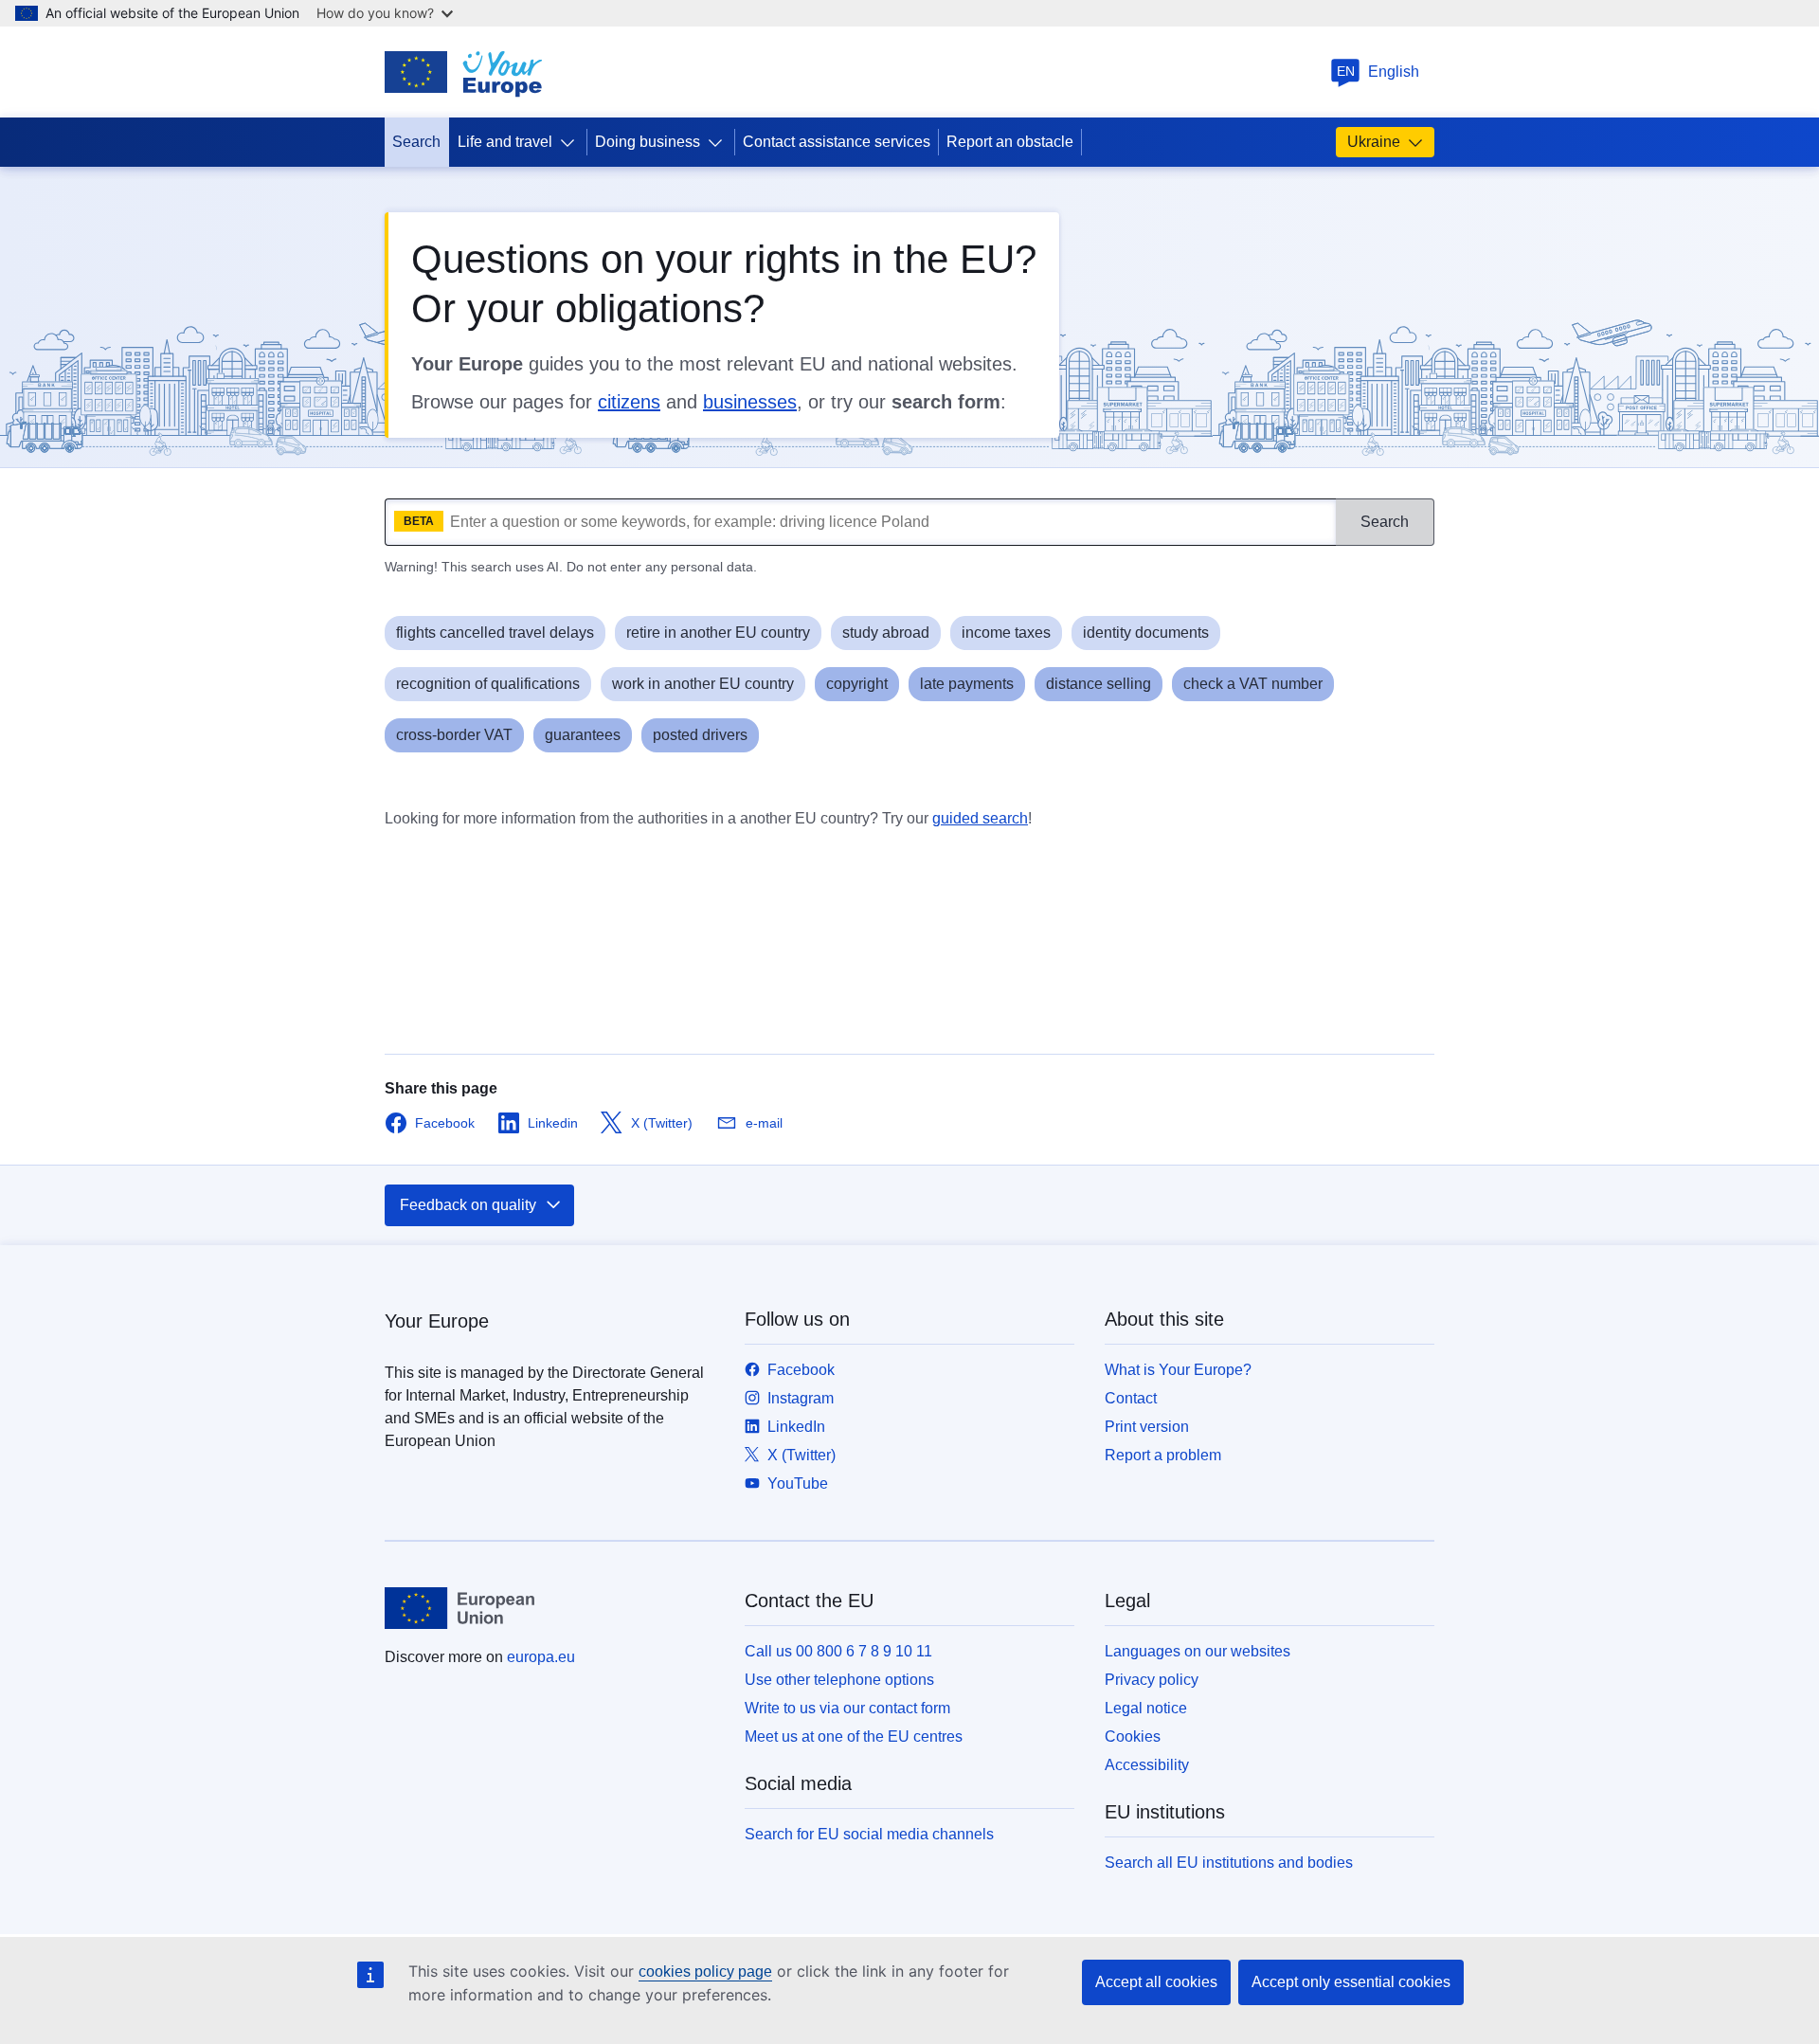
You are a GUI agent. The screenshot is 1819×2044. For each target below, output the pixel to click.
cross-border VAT (454, 735)
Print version (1147, 1427)
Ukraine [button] (1374, 142)
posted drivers (700, 735)
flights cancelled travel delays (495, 633)
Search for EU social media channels (869, 1834)
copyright (857, 684)
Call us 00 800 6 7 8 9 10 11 (838, 1651)
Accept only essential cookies (1351, 1982)
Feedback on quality (468, 1205)
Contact (1131, 1398)
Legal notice (1146, 1708)
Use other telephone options (839, 1680)
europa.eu (541, 1657)
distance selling (1099, 684)
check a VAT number (1253, 684)
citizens (629, 402)
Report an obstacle (1010, 142)
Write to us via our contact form (847, 1708)
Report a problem (1163, 1455)
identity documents (1146, 633)
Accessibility (1147, 1765)
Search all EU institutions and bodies (1229, 1863)
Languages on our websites (1198, 1651)
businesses (750, 402)
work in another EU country (703, 684)
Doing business (648, 142)
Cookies (1133, 1736)
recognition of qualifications (488, 684)
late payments (967, 684)
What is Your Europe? (1178, 1370)
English (1378, 72)
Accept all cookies (1156, 1982)
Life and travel (505, 142)
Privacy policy (1152, 1680)
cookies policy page (705, 1972)
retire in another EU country (718, 633)
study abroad (886, 633)
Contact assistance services (837, 142)
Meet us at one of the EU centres (854, 1736)
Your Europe (437, 1321)
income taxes (1006, 633)
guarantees (583, 735)
